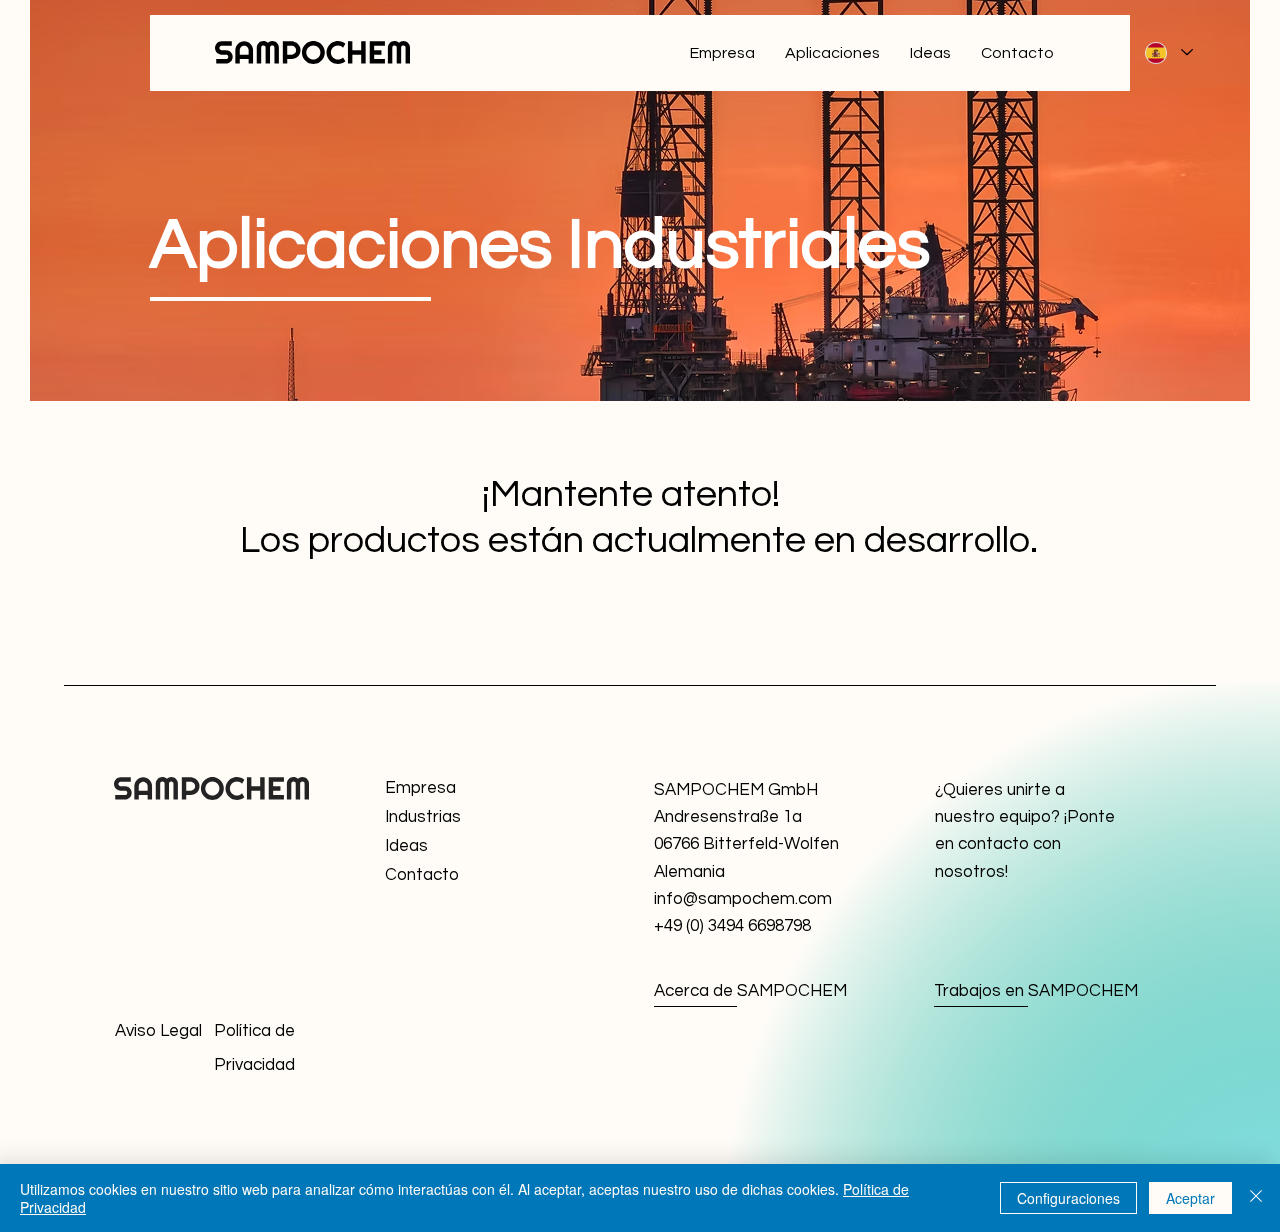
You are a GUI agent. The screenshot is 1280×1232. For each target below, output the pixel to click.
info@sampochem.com (743, 899)
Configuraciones (1068, 1198)
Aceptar (1190, 1198)
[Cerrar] (1256, 1198)
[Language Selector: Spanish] (1168, 52)
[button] (456, 875)
